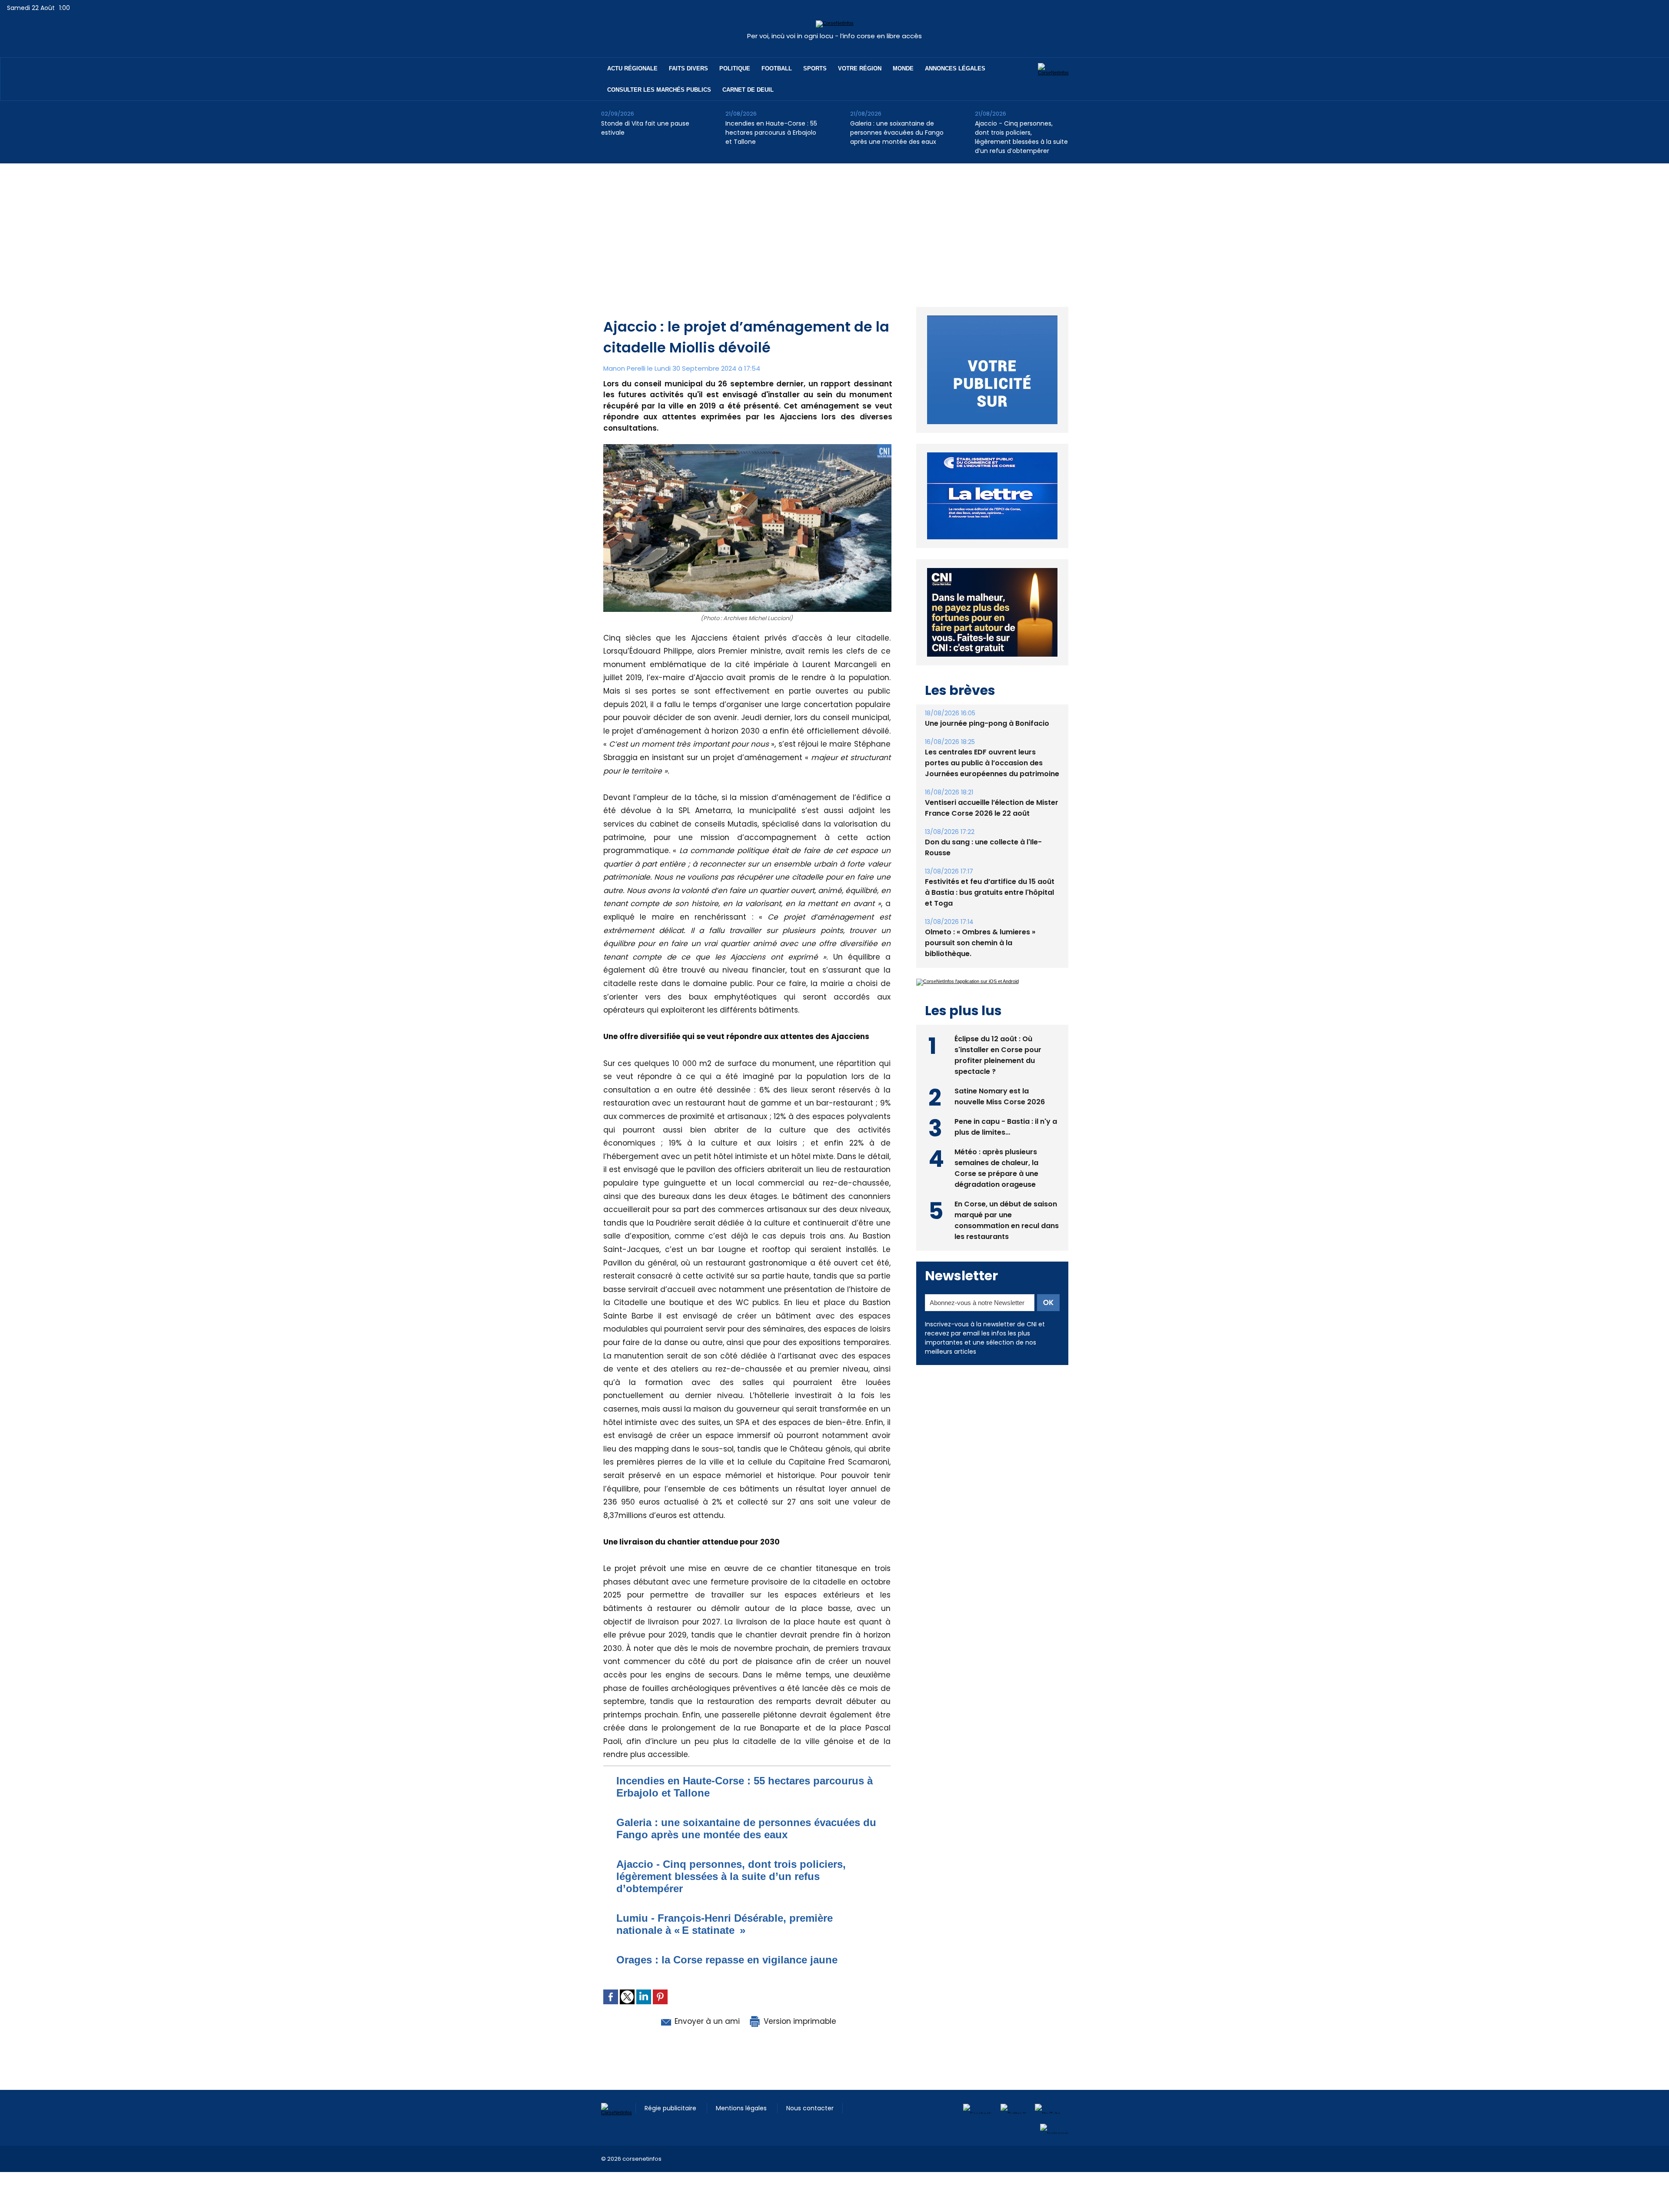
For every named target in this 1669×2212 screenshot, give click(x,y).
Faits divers (688, 68)
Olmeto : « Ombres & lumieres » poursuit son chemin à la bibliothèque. (980, 963)
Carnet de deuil (748, 90)
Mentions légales (742, 2108)
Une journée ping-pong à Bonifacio (987, 743)
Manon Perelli (624, 368)
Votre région (860, 68)
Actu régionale (632, 68)
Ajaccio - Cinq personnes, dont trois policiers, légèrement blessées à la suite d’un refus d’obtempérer (1021, 137)
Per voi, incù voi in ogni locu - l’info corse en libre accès (834, 36)
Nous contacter (810, 2108)
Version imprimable (799, 2021)
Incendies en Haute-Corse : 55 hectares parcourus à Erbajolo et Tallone (771, 133)
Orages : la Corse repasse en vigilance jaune (727, 1960)
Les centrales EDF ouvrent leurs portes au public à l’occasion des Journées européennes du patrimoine (992, 783)
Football (777, 68)
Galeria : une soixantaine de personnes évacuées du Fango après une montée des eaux (897, 133)
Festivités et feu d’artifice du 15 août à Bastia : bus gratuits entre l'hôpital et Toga (990, 912)
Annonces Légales (955, 68)
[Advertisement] (834, 229)
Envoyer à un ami (706, 2021)
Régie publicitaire (671, 2108)
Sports (815, 68)
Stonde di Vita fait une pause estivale (645, 128)
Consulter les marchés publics (659, 90)
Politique (735, 68)
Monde (903, 68)
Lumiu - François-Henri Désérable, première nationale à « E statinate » (725, 1924)
